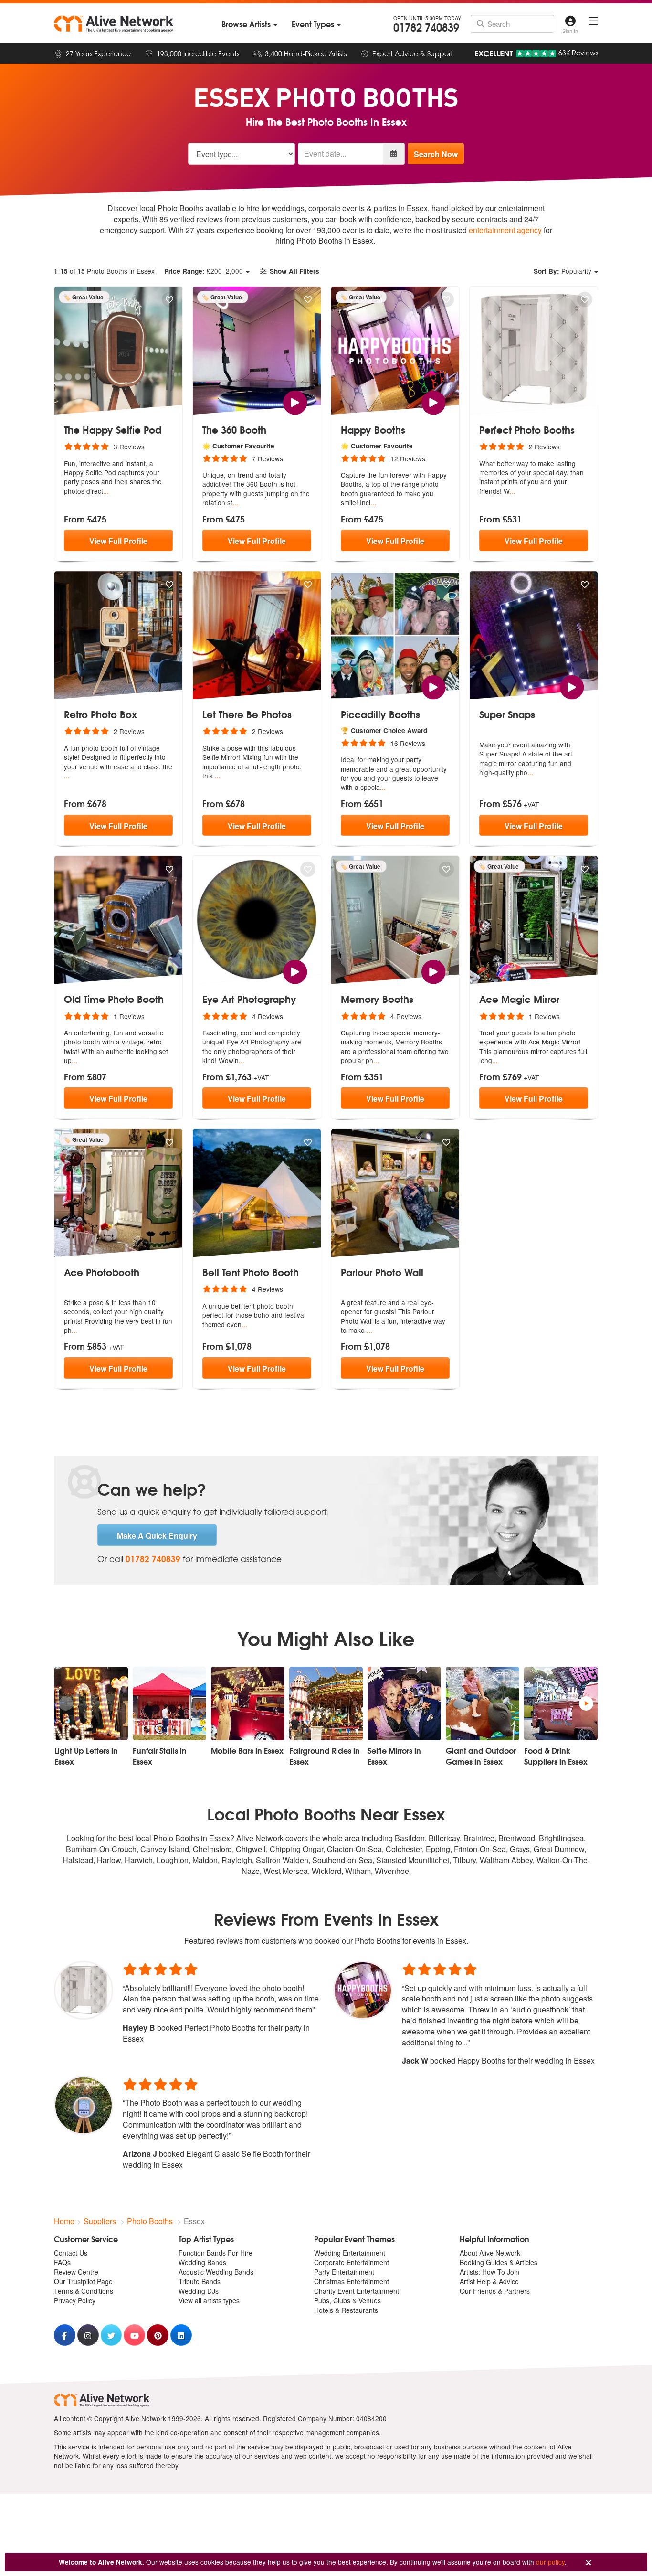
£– (204, 271)
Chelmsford (212, 1849)
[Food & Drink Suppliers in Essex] (561, 1703)
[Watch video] (295, 401)
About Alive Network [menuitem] (490, 2253)
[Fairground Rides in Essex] (326, 1703)
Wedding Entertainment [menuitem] (350, 2253)
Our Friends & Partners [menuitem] (495, 2291)
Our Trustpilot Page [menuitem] (83, 2281)
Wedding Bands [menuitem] (202, 2262)
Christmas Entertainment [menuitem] (352, 2281)
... (106, 491)
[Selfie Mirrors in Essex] (404, 1703)
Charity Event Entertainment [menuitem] (357, 2291)
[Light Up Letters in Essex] (91, 1703)
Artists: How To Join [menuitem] (489, 2272)
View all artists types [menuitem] (209, 2300)
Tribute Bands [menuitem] (200, 2281)
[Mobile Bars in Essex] (248, 1703)
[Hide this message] (589, 2563)
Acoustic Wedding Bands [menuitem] (216, 2272)
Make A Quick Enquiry (157, 1536)
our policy (550, 2562)
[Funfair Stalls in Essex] (169, 1703)
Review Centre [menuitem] (76, 2272)
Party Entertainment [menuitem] (344, 2272)
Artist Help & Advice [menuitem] (489, 2281)
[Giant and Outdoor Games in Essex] (483, 1703)
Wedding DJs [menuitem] (199, 2291)
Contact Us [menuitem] (71, 2253)
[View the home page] (114, 24)
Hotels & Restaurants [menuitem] (346, 2310)
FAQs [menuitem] (62, 2262)
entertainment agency (505, 230)
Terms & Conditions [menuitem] (84, 2291)
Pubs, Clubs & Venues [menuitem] (347, 2300)
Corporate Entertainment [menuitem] (352, 2262)
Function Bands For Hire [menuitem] (216, 2253)
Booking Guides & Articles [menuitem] (499, 2262)
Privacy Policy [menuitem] (75, 2300)
